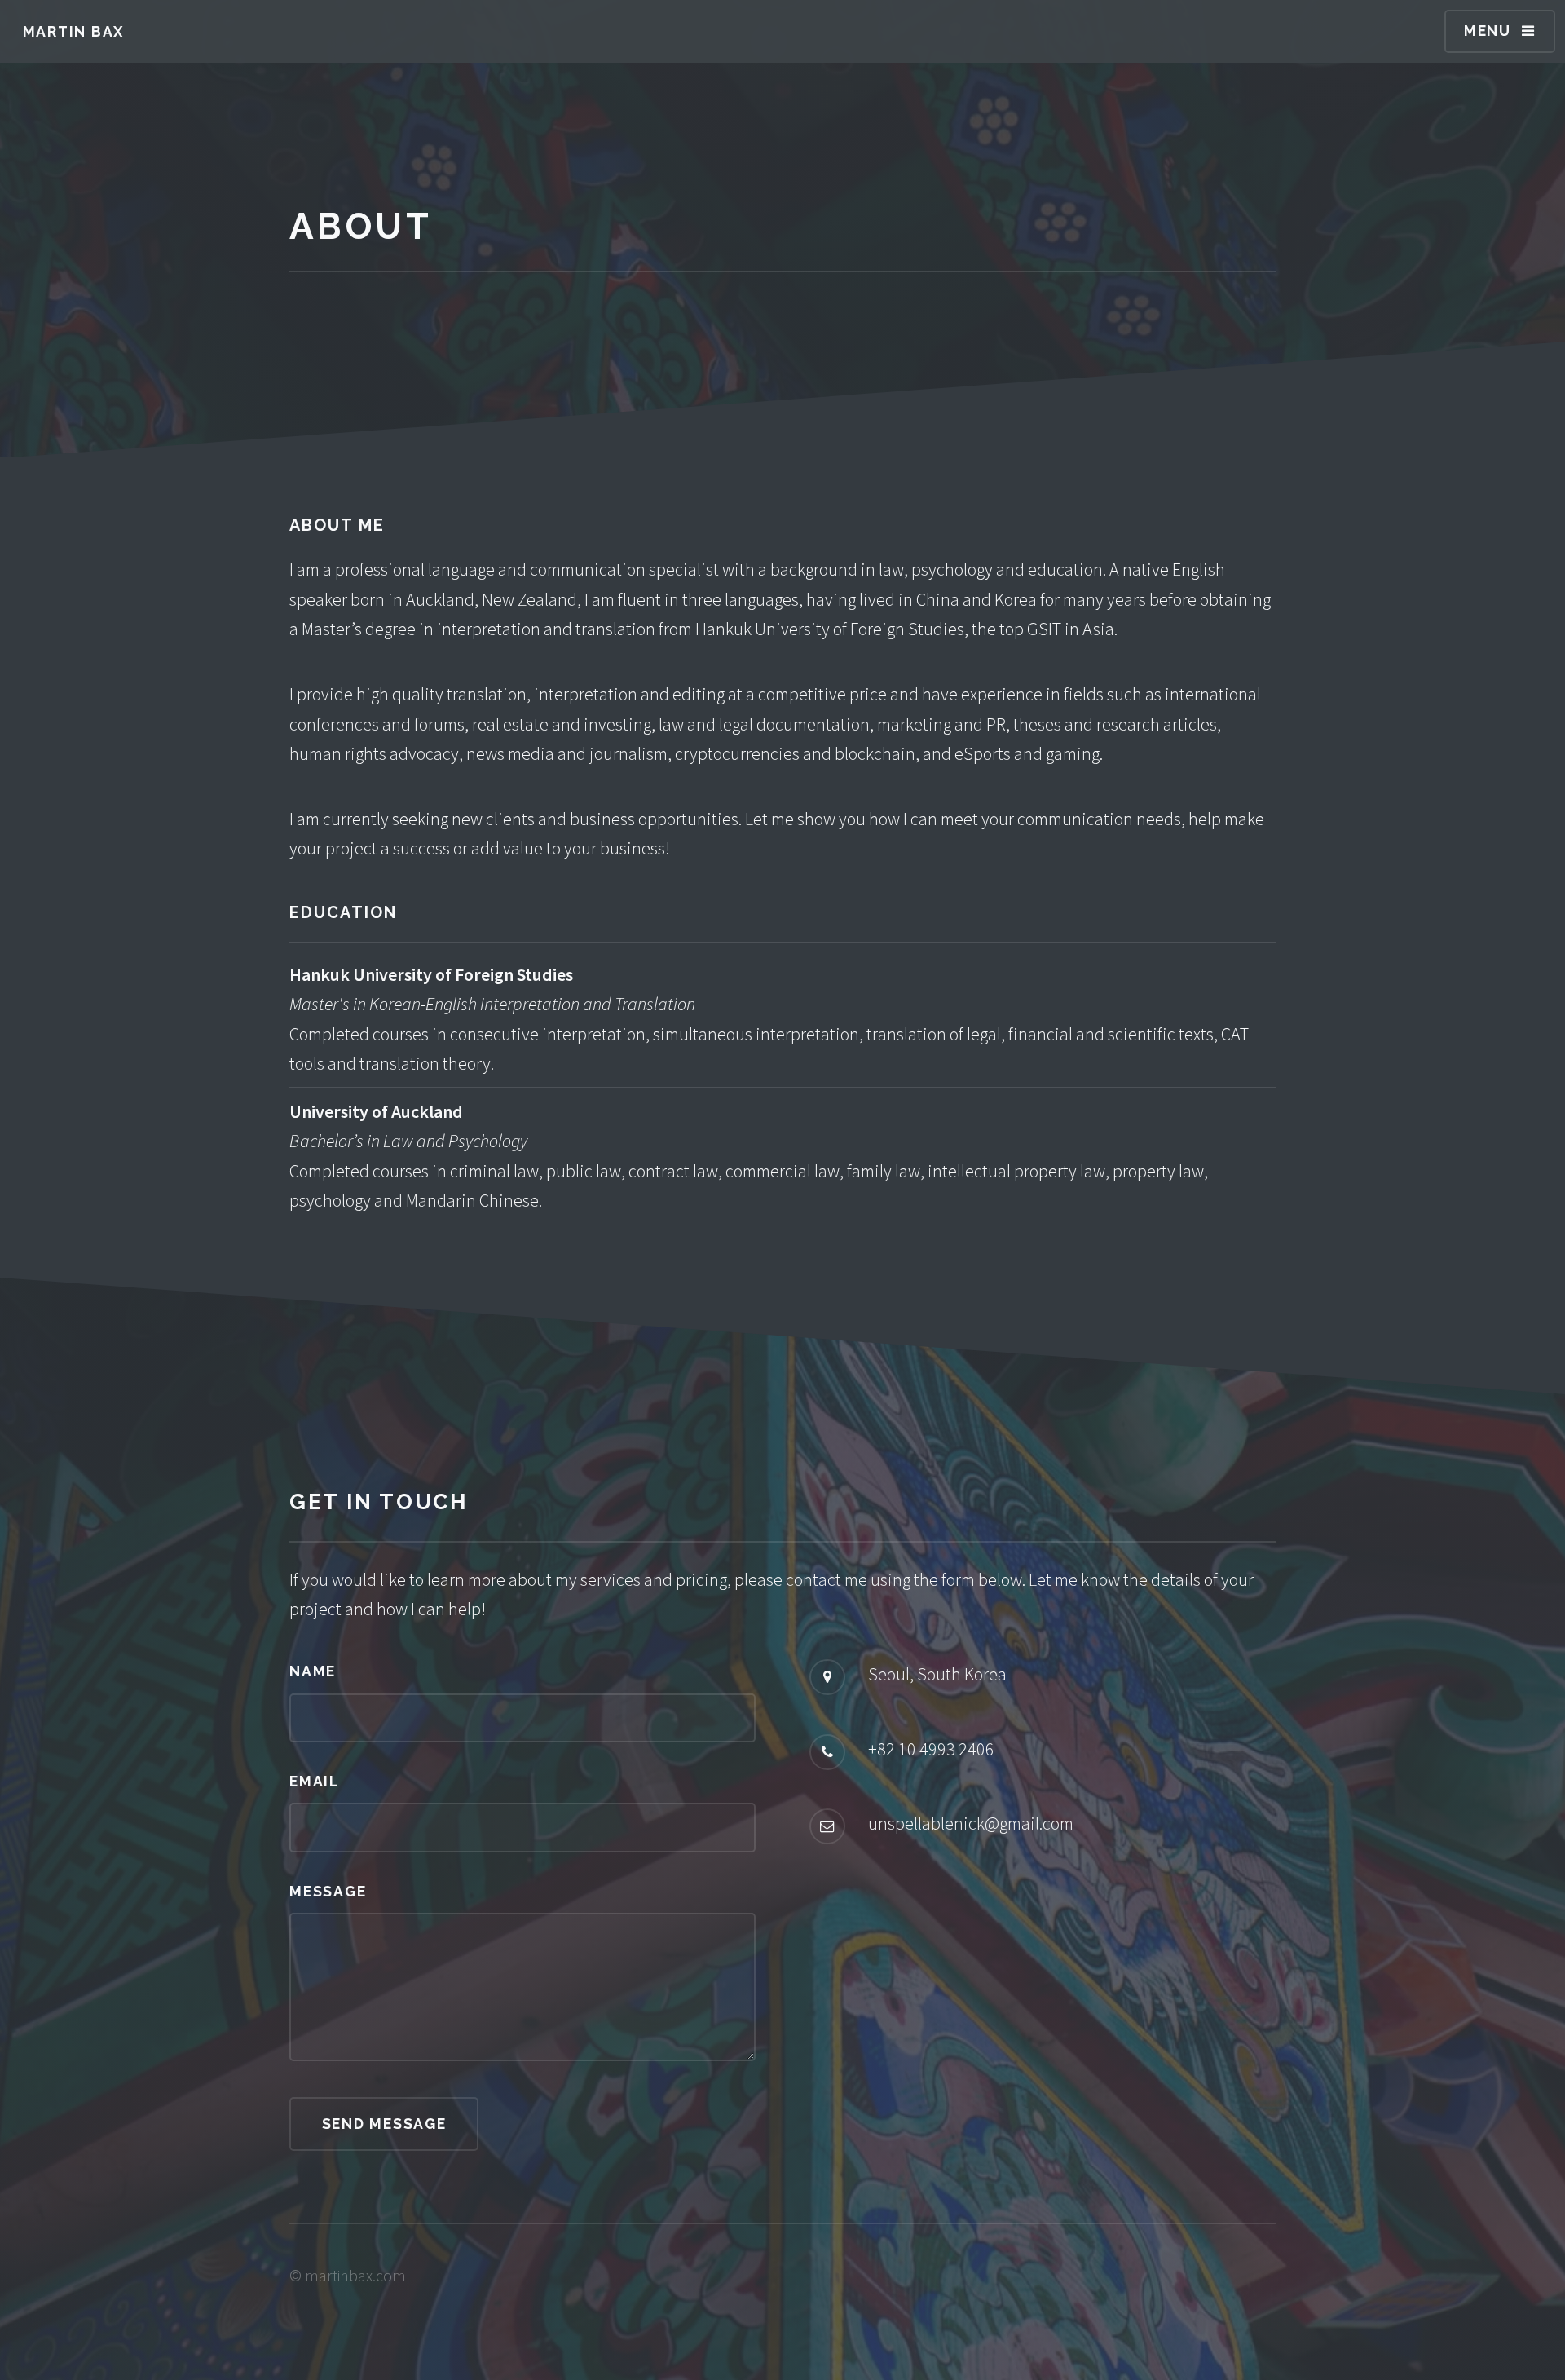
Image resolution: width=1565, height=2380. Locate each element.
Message (328, 1891)
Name (313, 1671)
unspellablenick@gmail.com (971, 1823)
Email (315, 1781)
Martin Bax (74, 31)
